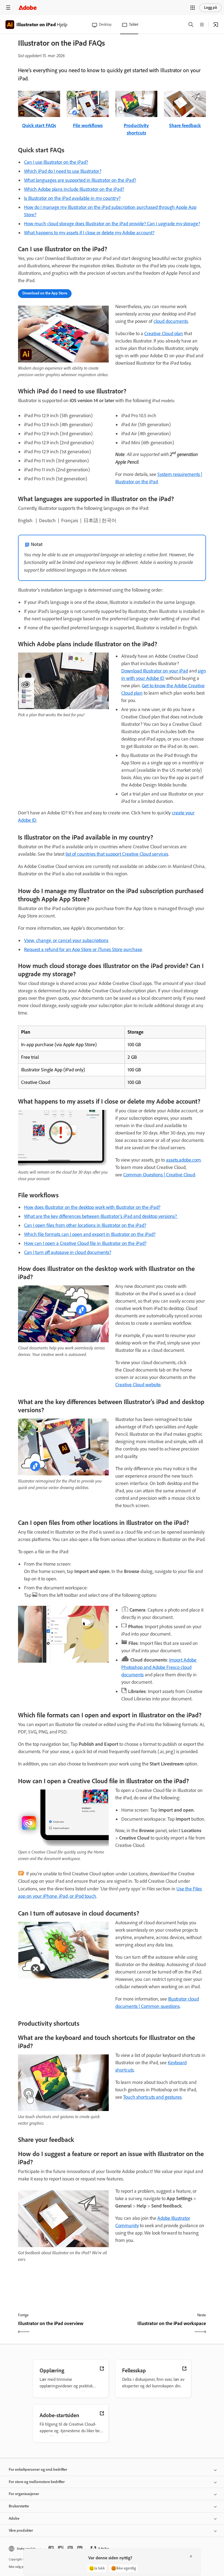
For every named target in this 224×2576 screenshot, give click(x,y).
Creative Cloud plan (164, 334)
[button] (193, 8)
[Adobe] (28, 8)
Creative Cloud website (138, 1385)
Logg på (210, 8)
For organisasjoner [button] (24, 2494)
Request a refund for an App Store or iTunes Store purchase (83, 949)
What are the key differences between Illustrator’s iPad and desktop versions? (101, 1216)
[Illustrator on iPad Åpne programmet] (216, 25)
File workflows (88, 125)
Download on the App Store (45, 293)
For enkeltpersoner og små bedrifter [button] (38, 2470)
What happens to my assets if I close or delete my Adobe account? (89, 233)
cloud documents (171, 321)
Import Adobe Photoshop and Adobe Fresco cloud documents (159, 1667)
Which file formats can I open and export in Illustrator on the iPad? (90, 1234)
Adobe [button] (14, 2518)
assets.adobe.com (183, 1160)
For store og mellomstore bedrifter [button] (37, 2482)
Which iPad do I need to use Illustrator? (63, 171)
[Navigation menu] (8, 8)
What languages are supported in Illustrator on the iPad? (80, 180)
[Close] (191, 2556)
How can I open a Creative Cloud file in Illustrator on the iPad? (85, 1243)
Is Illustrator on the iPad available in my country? (72, 198)
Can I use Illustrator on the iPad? (56, 162)
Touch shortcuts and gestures (152, 2097)
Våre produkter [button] (21, 2530)
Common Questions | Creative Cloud (159, 1175)
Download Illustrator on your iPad (155, 671)
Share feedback (185, 125)
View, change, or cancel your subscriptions (66, 940)
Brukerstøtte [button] (19, 2506)
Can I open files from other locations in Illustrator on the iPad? (85, 1225)
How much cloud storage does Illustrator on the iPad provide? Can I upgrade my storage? (112, 224)
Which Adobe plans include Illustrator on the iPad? (74, 189)
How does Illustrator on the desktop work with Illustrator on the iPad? (92, 1207)
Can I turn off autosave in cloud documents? (68, 1252)
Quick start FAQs (39, 125)
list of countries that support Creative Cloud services (117, 854)
